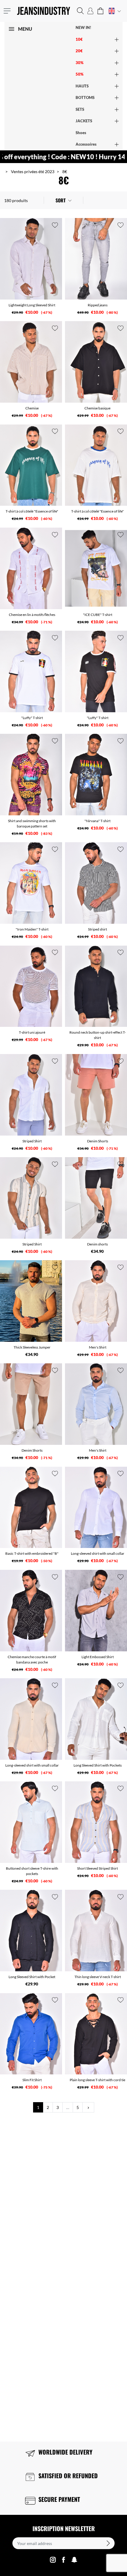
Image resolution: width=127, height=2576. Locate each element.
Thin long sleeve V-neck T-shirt (98, 1977)
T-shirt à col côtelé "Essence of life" (32, 511)
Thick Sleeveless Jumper (32, 1347)
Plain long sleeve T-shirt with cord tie (97, 2080)
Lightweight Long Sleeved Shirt (32, 305)
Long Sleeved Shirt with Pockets (98, 1765)
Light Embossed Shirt (98, 1657)
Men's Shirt (98, 1347)
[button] (80, 11)
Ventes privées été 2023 (33, 171)
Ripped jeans (98, 305)
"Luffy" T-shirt (32, 718)
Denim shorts (97, 1244)
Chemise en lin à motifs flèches (32, 615)
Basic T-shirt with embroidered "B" (32, 1553)
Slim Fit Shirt (32, 2080)
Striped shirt (97, 929)
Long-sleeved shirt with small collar (98, 1553)
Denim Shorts (98, 1141)
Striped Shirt (32, 1141)
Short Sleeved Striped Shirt (97, 1868)
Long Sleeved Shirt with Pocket (32, 1977)
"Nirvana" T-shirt (97, 821)
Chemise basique (97, 408)
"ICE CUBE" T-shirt (98, 615)
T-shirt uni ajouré (32, 1032)
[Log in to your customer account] (90, 11)
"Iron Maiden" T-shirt (32, 929)
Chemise (32, 408)
